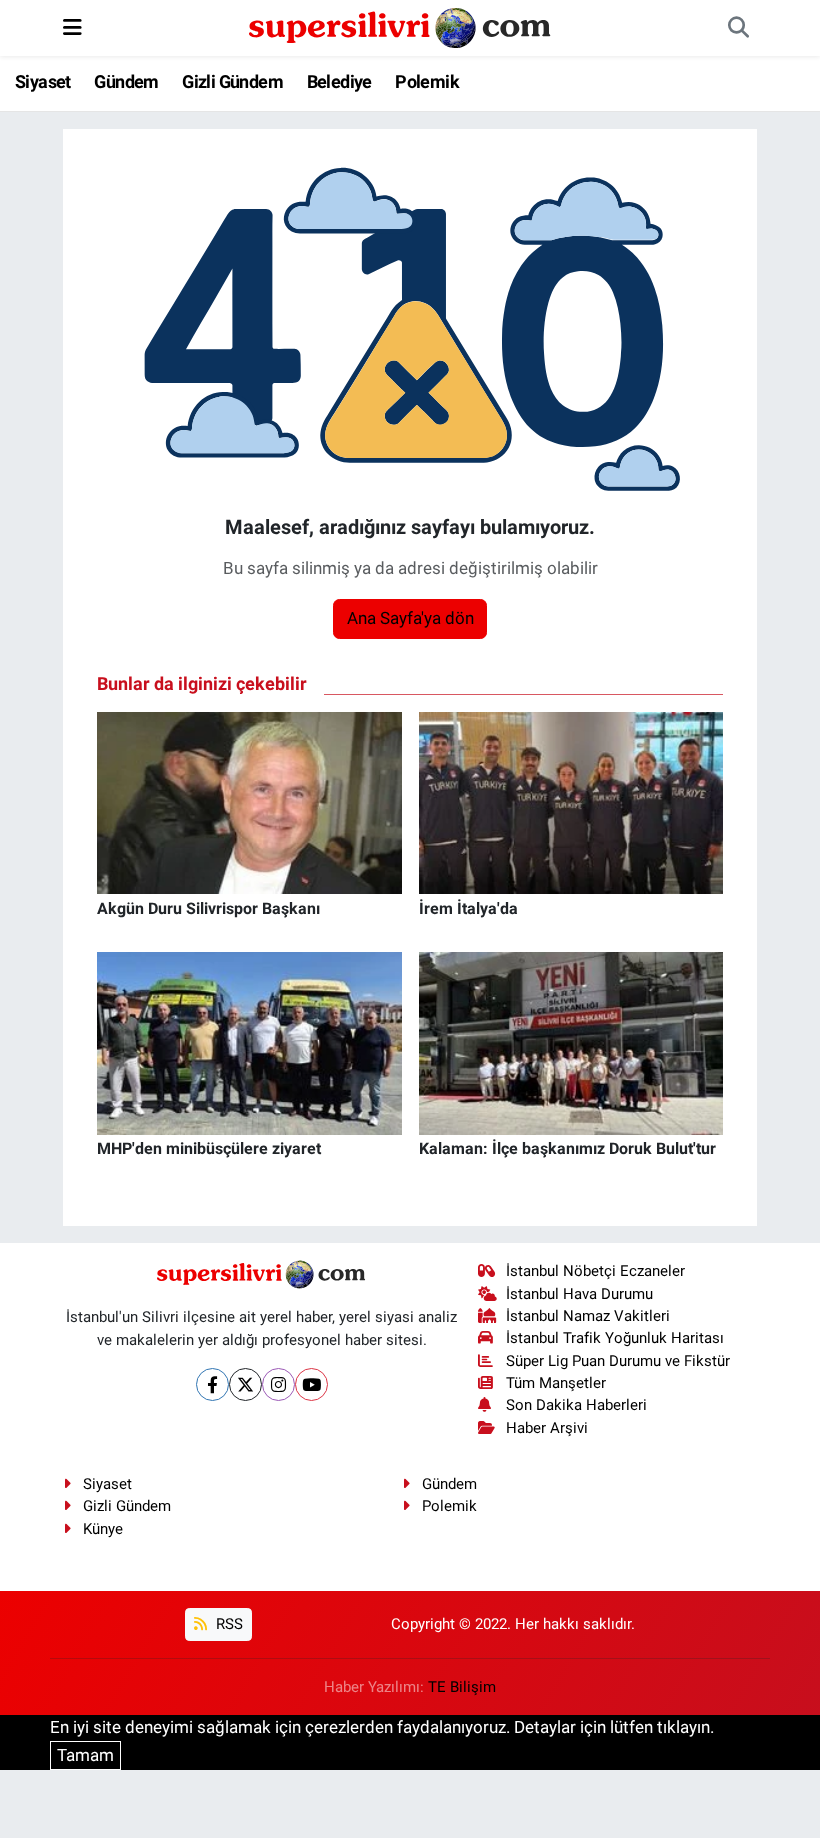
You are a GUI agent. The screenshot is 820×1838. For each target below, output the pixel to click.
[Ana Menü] (72, 27)
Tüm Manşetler (556, 1383)
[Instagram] (278, 1384)
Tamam (85, 1755)
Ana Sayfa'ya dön (410, 618)
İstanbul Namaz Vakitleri (588, 1316)
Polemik (427, 81)
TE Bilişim (462, 1687)
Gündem (126, 81)
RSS (227, 1624)
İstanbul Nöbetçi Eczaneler (595, 1271)
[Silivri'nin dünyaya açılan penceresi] (401, 26)
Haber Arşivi (547, 1428)
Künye (103, 1529)
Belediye (339, 81)
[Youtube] (311, 1384)
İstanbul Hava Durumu (579, 1294)
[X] (245, 1384)
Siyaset (43, 81)
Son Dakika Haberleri (576, 1405)
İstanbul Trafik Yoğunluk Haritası (615, 1338)
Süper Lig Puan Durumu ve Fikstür (618, 1361)
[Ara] (738, 28)
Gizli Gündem (232, 81)
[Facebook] (212, 1384)
